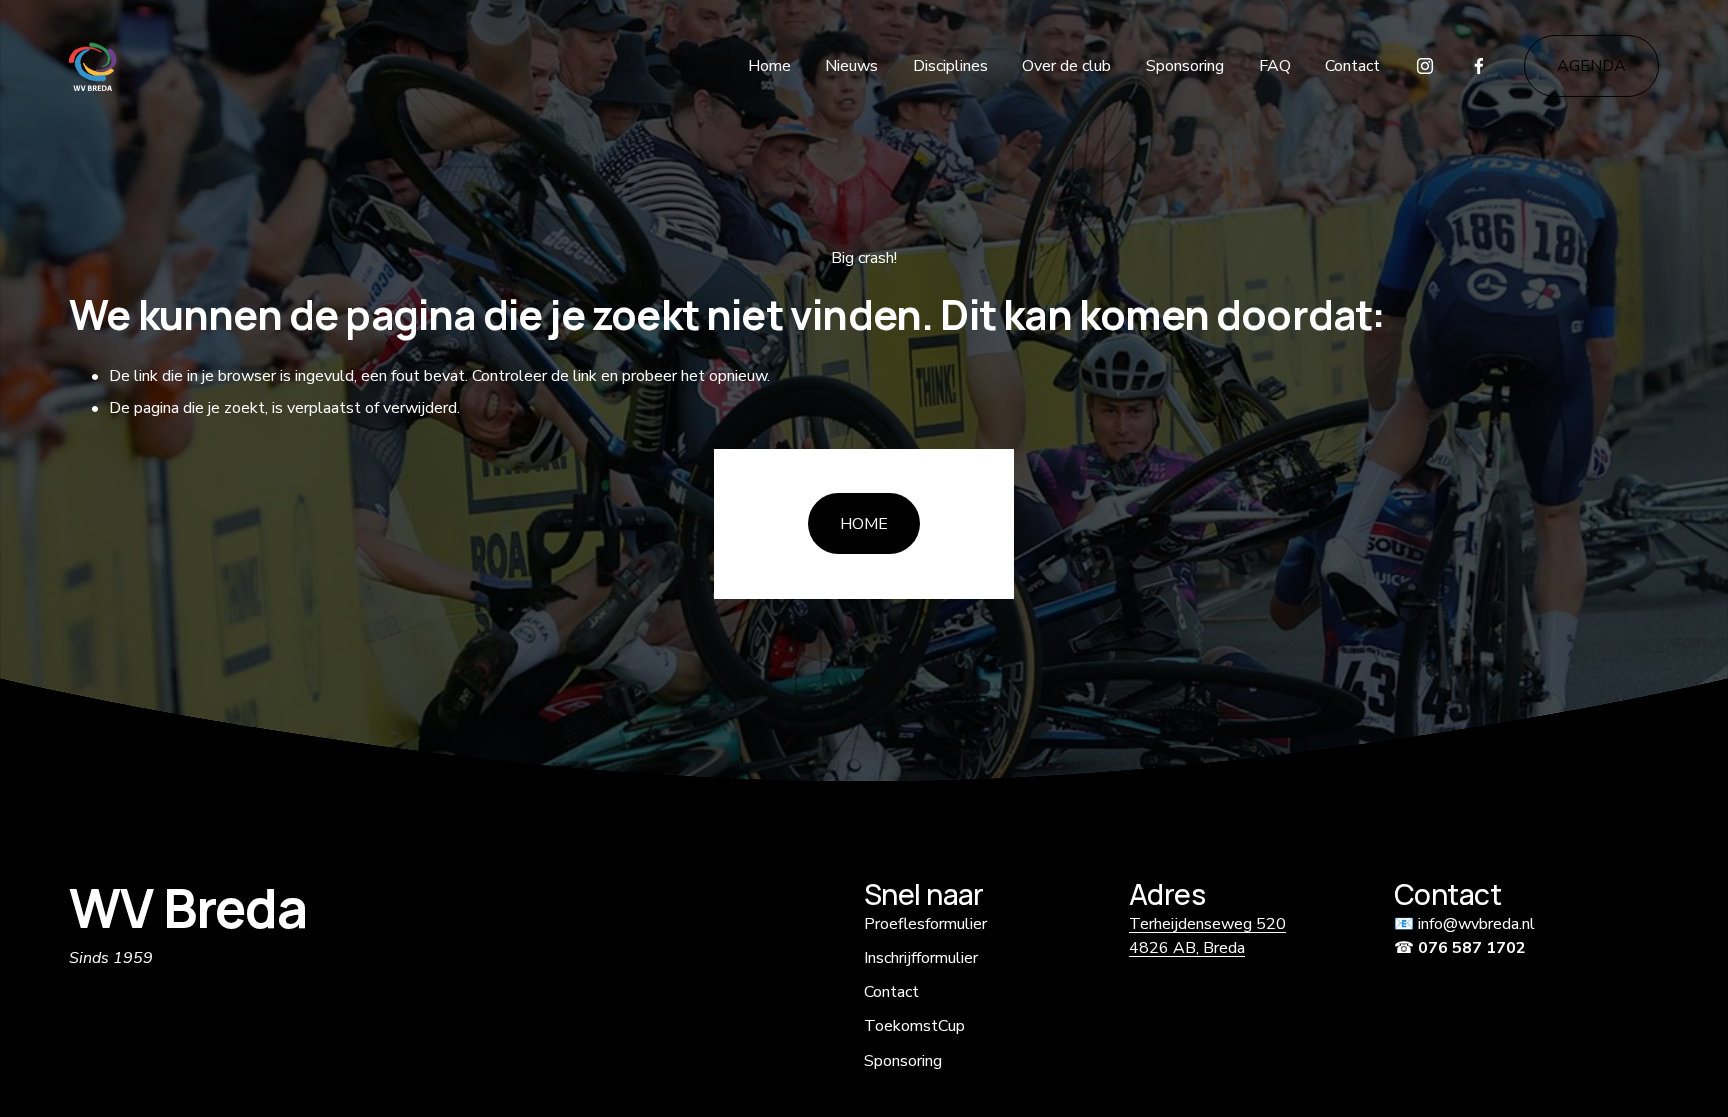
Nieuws (851, 66)
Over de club (1066, 66)
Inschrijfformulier (921, 958)
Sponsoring (1185, 66)
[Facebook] (1479, 66)
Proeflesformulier (925, 924)
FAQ (1275, 66)
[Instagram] (1425, 66)
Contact (1352, 66)
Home (769, 66)
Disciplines (950, 66)
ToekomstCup (914, 1026)
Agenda (1591, 66)
